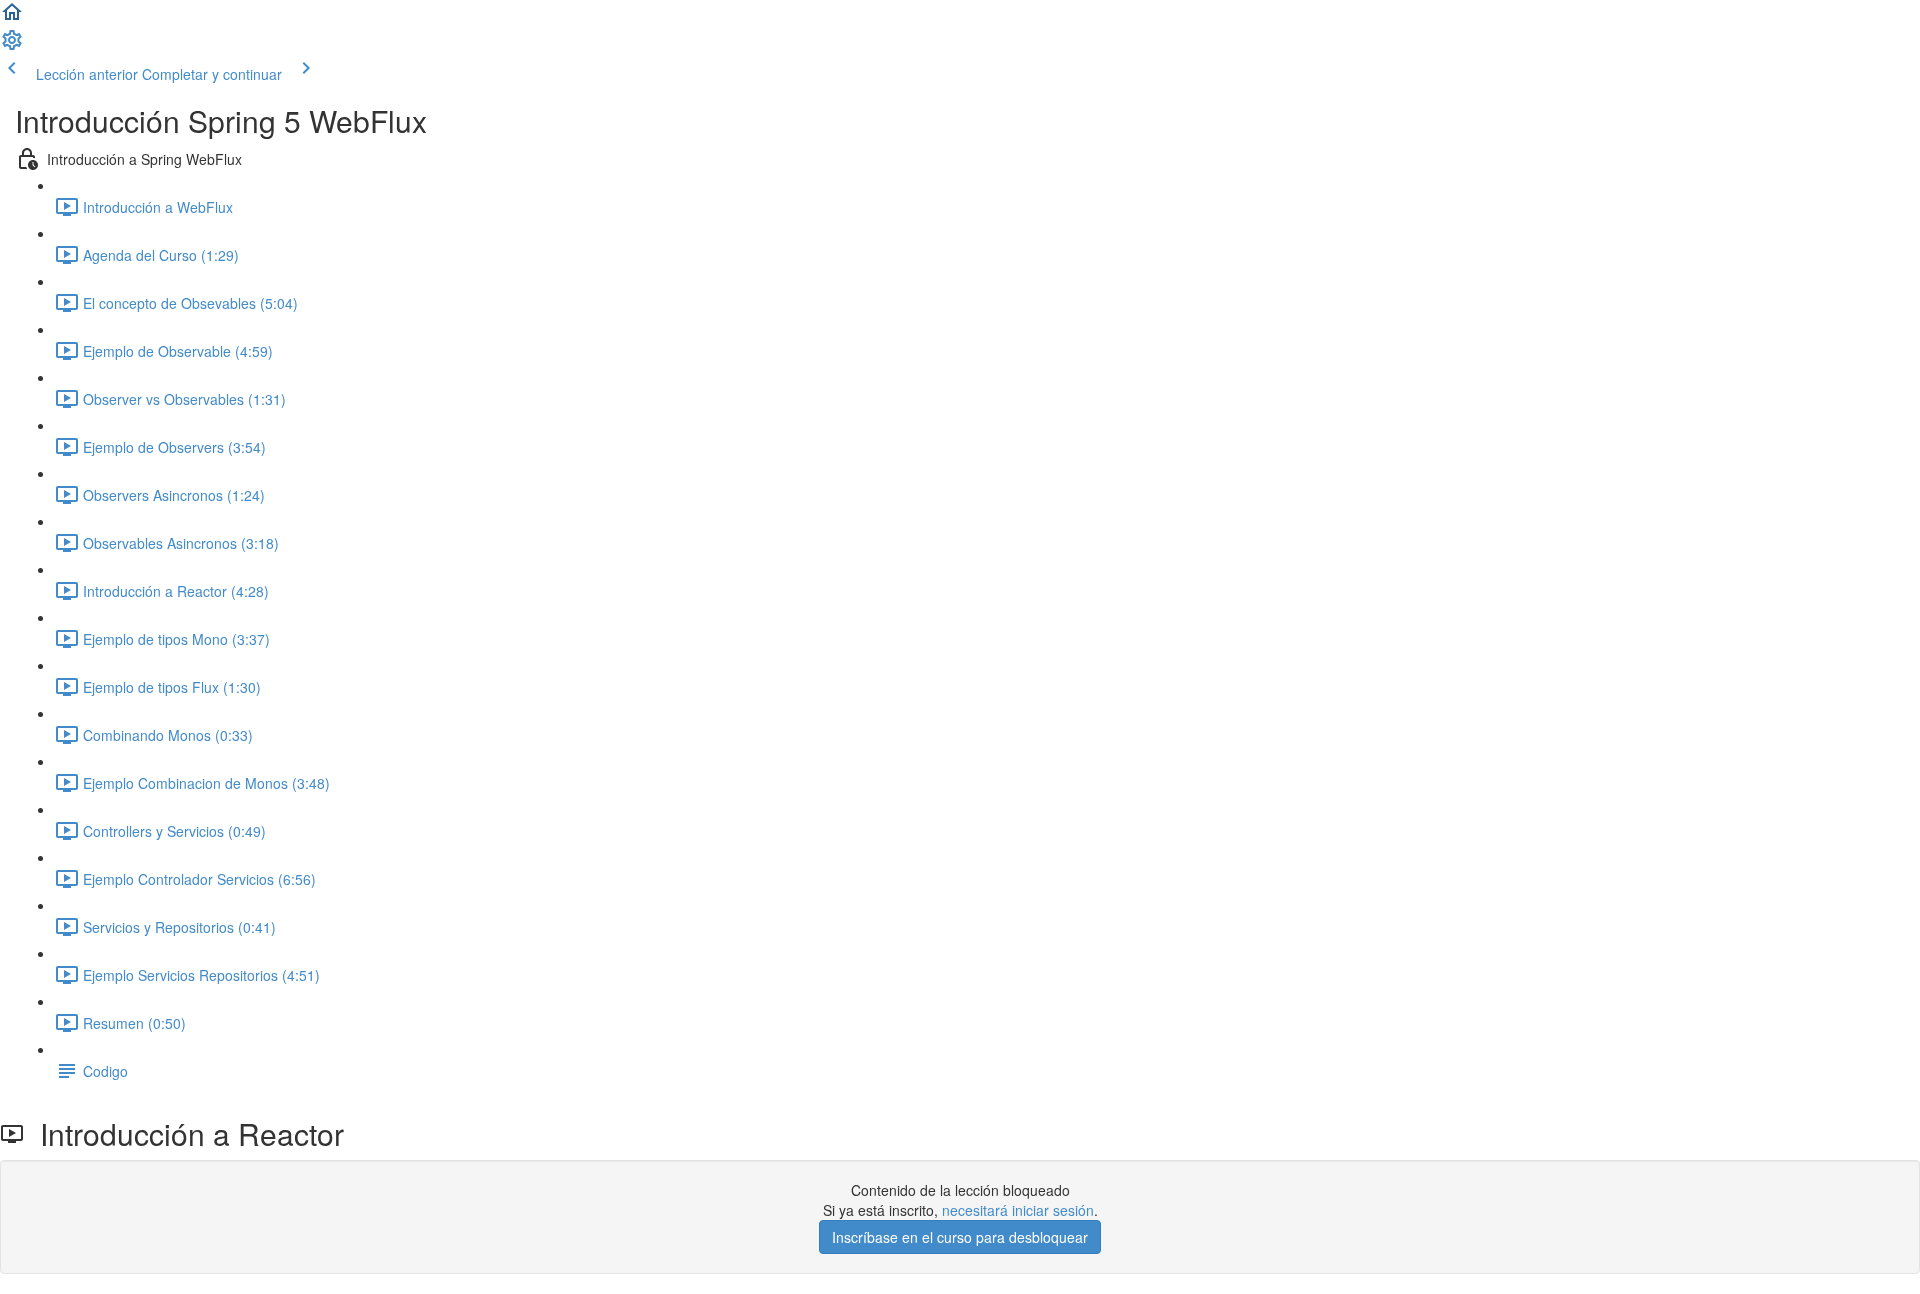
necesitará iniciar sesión (1018, 1210)
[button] (12, 18)
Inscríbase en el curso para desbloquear (960, 1237)
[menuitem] (12, 46)
